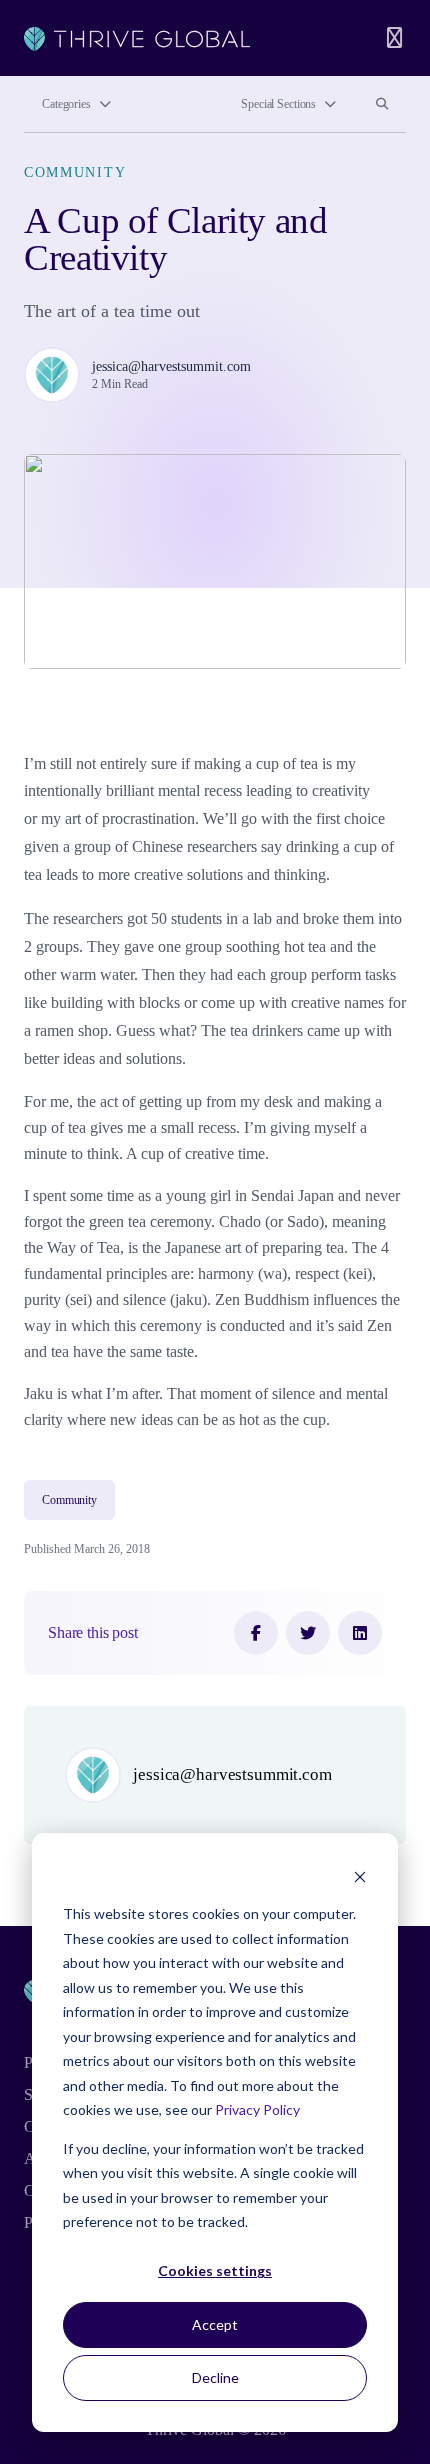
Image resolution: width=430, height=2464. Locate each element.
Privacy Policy (257, 2109)
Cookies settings (215, 2270)
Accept (215, 2324)
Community (75, 172)
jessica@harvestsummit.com (171, 366)
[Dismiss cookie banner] (360, 1876)
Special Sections (278, 104)
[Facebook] (256, 1633)
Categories (66, 104)
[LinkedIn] (360, 1633)
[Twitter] (308, 1633)
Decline (215, 2377)
